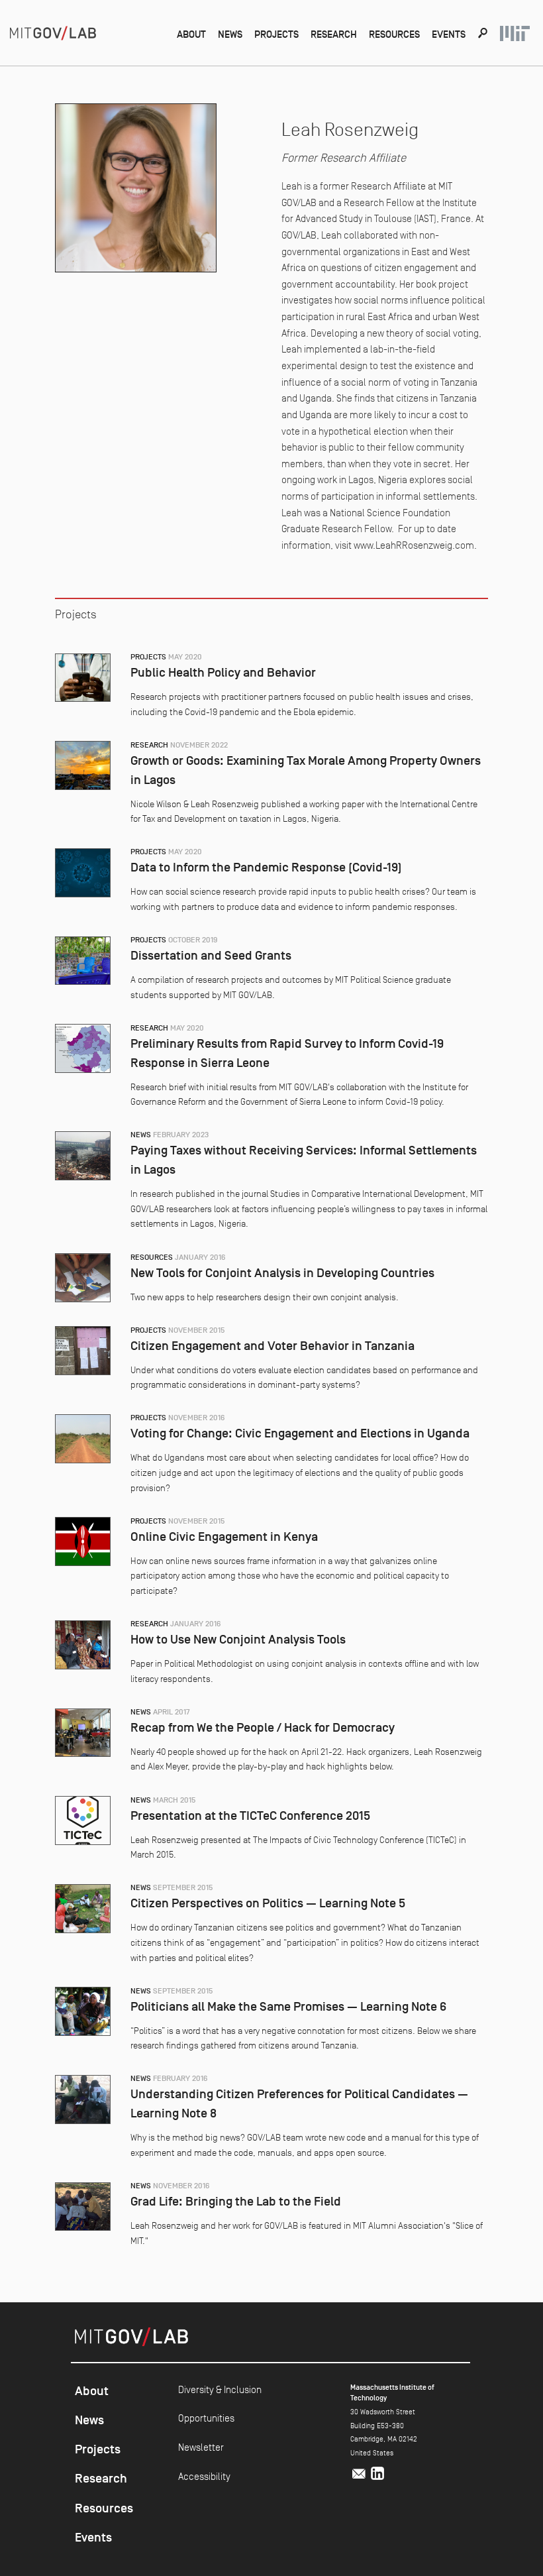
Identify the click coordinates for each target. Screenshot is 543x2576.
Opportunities (206, 2418)
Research (334, 34)
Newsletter (201, 2447)
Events (449, 34)
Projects (276, 34)
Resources (394, 34)
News (230, 34)
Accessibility (204, 2476)
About (191, 34)
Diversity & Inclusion (220, 2389)
